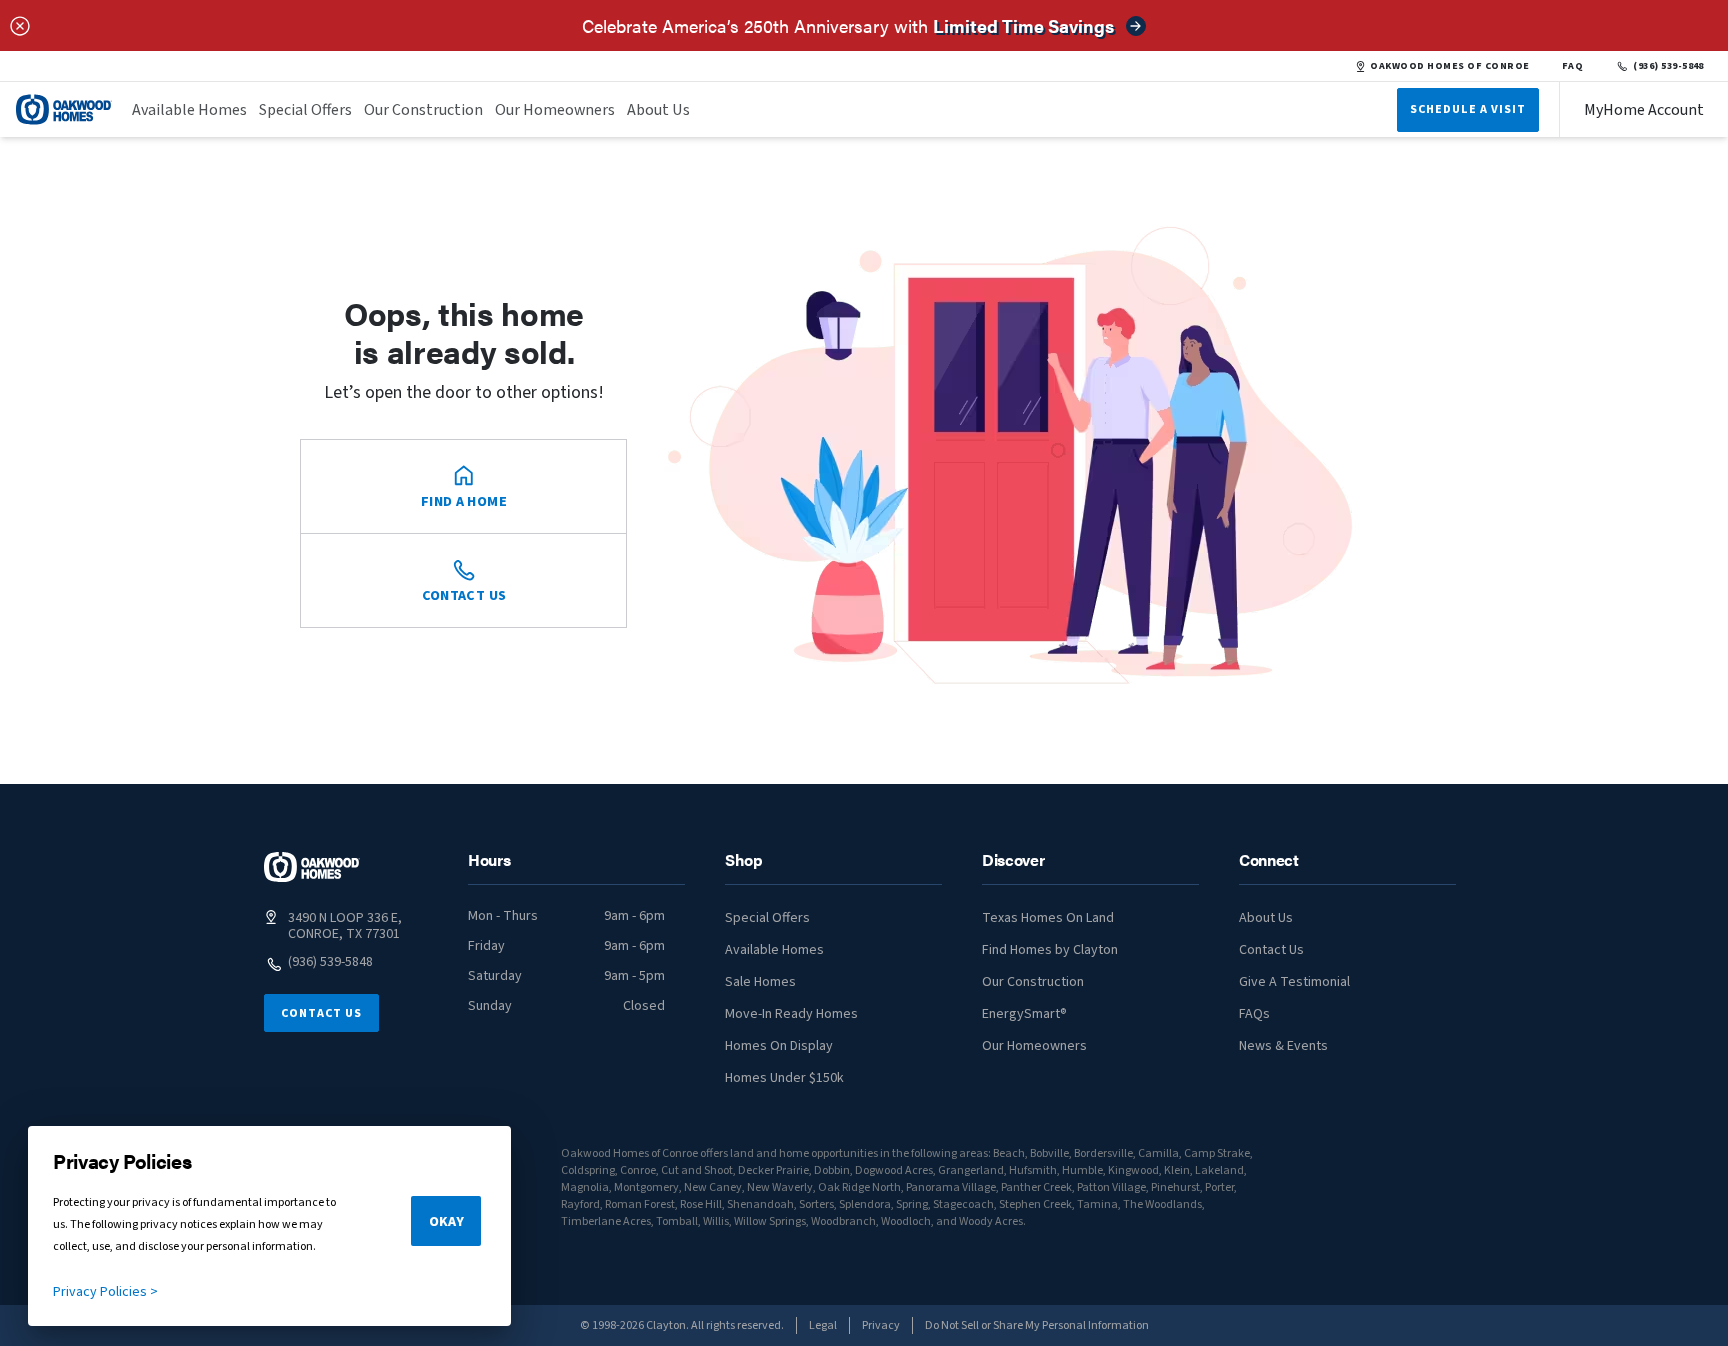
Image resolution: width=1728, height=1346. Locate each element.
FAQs (1254, 1014)
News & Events (1283, 1046)
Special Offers (305, 110)
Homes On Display (779, 1046)
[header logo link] (64, 109)
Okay (446, 1222)
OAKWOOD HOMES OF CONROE (1449, 66)
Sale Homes (760, 982)
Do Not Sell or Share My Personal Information (1037, 1325)
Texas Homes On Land (1048, 918)
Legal (823, 1325)
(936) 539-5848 (1668, 66)
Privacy (881, 1325)
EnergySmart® (1024, 1014)
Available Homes (189, 110)
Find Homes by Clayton (1050, 950)
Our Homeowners (555, 110)
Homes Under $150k (784, 1078)
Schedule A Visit (1468, 109)
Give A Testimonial (1294, 982)
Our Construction (423, 110)
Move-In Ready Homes (791, 1014)
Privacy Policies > (105, 1292)
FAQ (1573, 66)
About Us (658, 110)
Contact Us (321, 1013)
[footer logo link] (312, 867)
